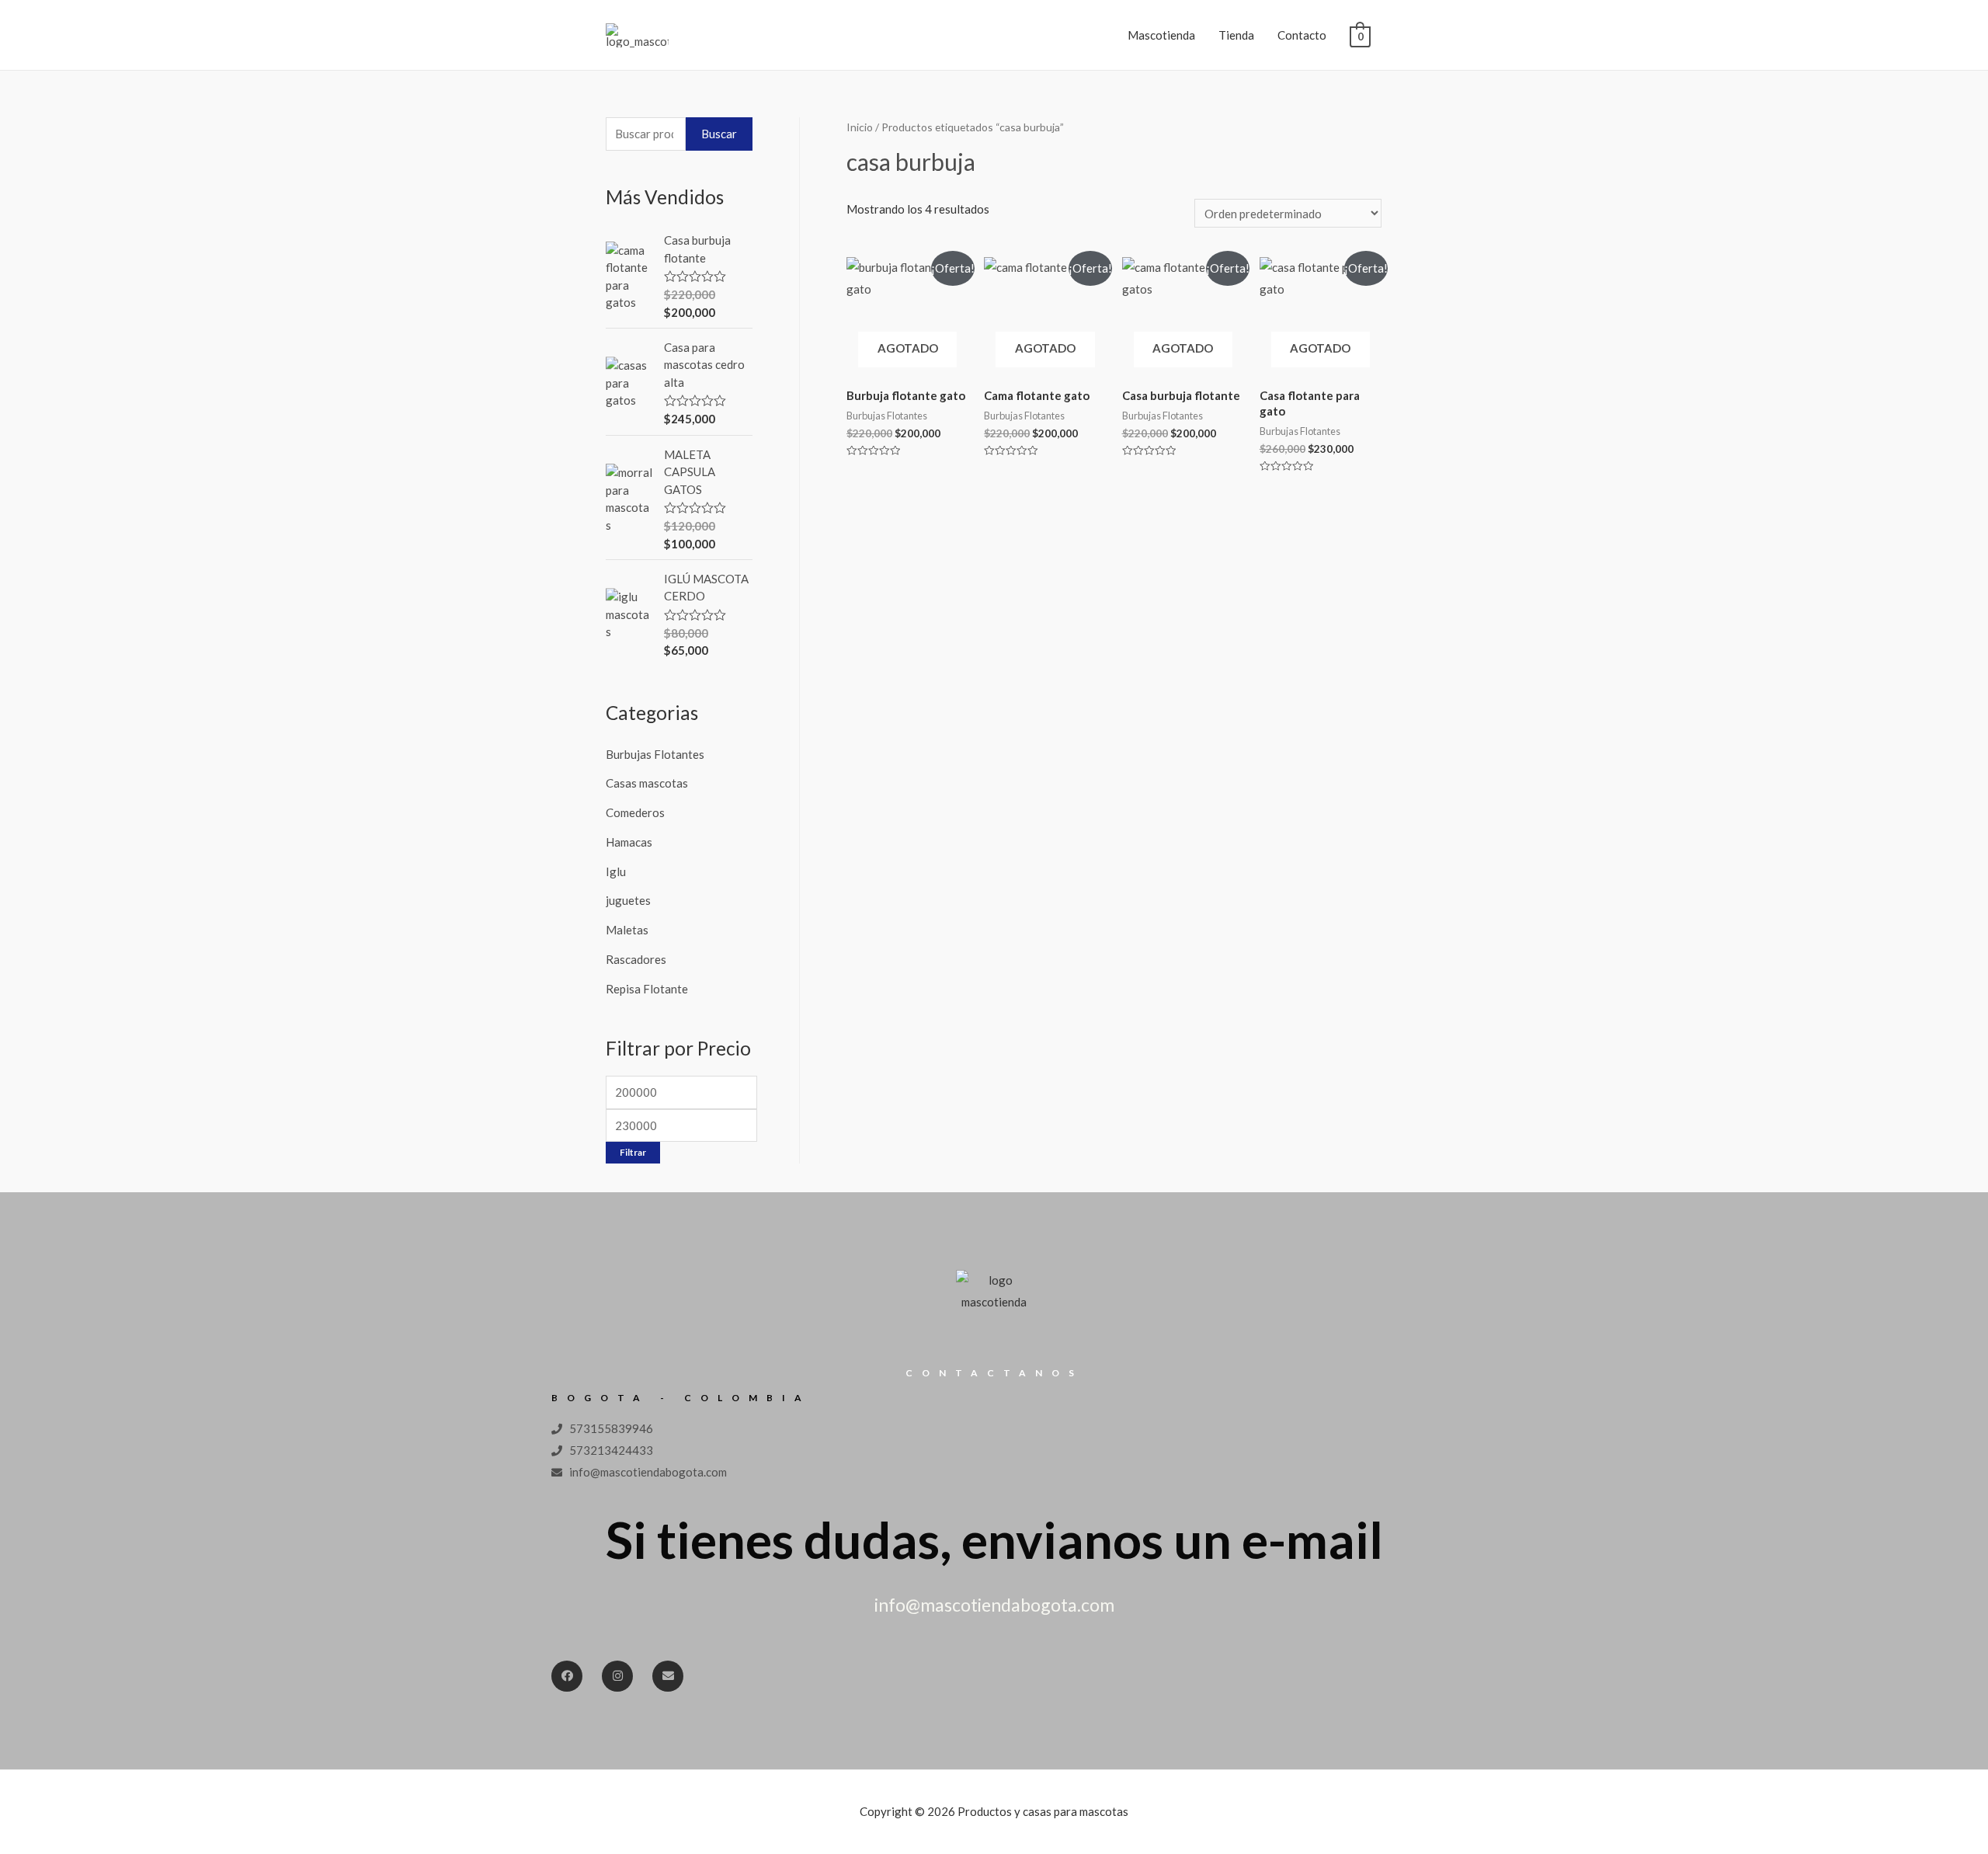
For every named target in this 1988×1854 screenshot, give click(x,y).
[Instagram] (617, 1676)
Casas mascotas (647, 783)
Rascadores (636, 959)
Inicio (860, 127)
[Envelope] (668, 1676)
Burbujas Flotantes (655, 754)
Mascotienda (1161, 35)
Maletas (627, 930)
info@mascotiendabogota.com (994, 1605)
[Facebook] (567, 1676)
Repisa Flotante (647, 989)
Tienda (1236, 35)
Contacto (1302, 35)
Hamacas (629, 842)
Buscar (719, 134)
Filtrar (633, 1152)
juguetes (628, 900)
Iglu (616, 871)
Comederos (635, 812)
